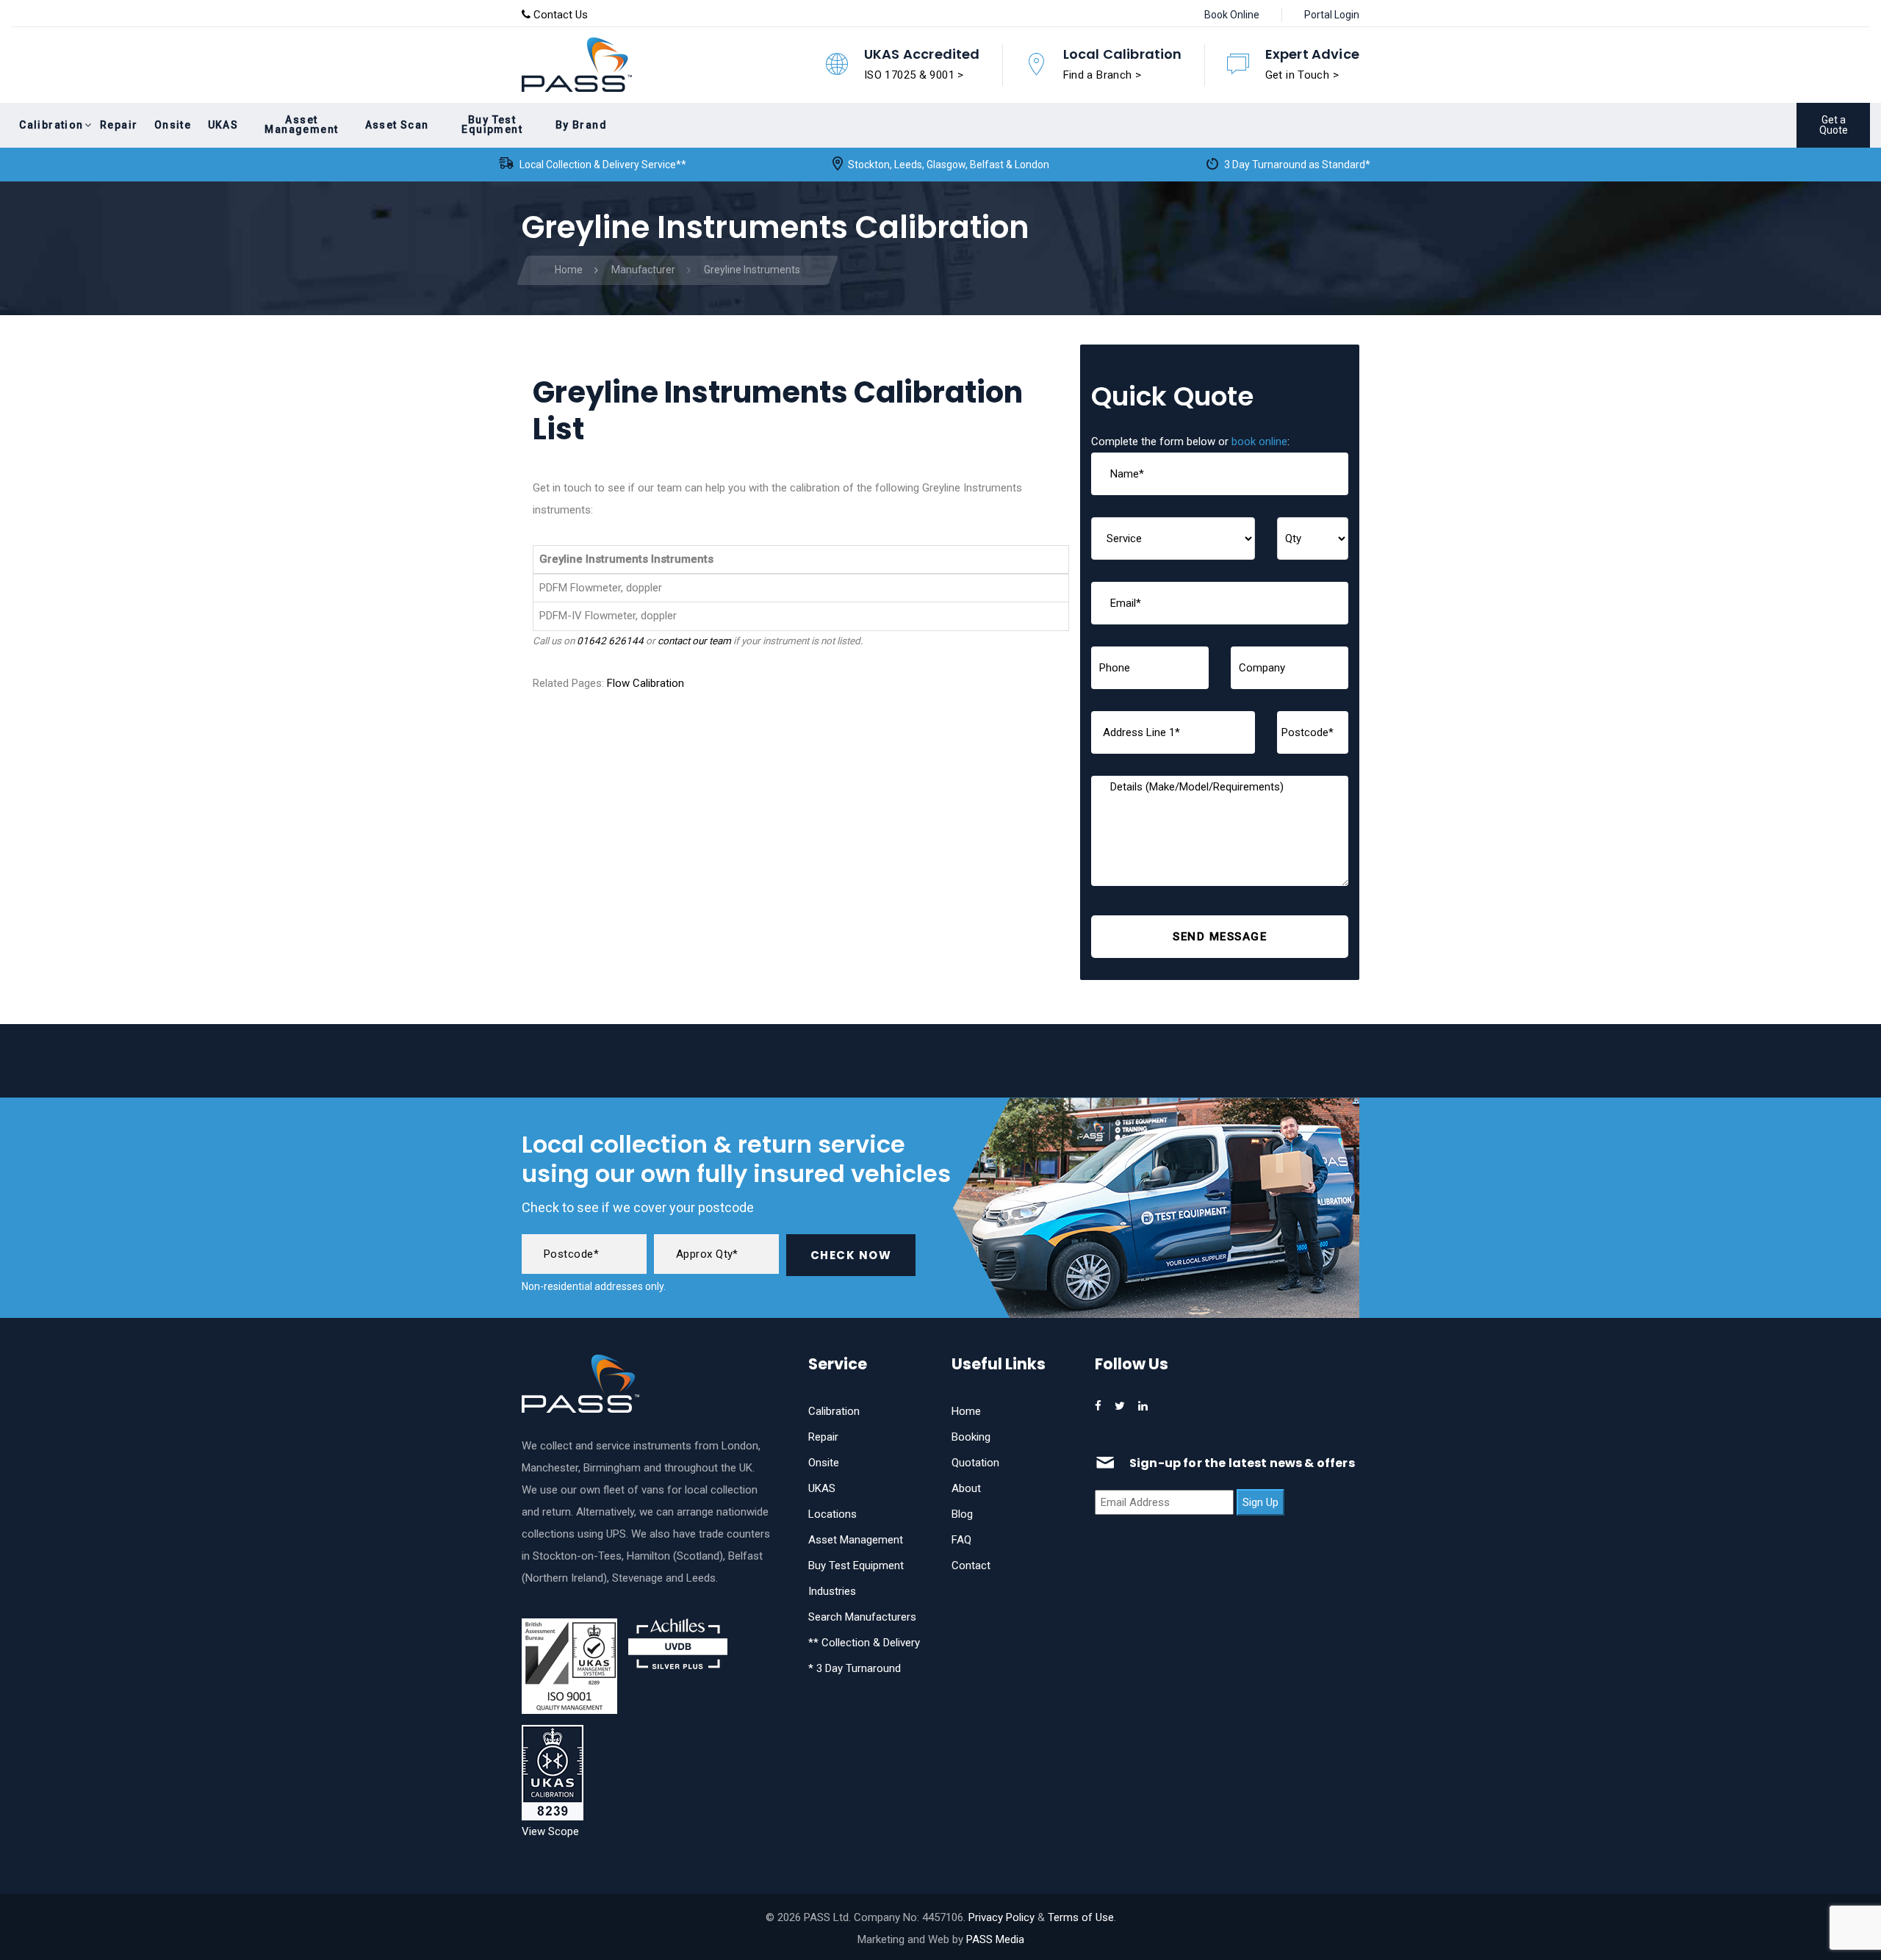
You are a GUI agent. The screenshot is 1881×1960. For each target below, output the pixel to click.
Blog (962, 1514)
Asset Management (856, 1540)
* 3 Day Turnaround (855, 1668)
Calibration (834, 1411)
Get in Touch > (1302, 75)
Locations (832, 1514)
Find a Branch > (1103, 75)
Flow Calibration (645, 683)
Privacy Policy (1001, 1917)
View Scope (550, 1831)
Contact (971, 1566)
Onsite (824, 1463)
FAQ (961, 1540)
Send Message (1220, 937)
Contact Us (559, 15)
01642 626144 (610, 641)
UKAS (822, 1488)
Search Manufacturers (862, 1617)
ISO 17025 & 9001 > (914, 75)
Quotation (975, 1463)
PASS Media (995, 1939)
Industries (832, 1591)
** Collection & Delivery (864, 1643)
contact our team (694, 641)
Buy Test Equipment (856, 1566)
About (966, 1488)
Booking (971, 1437)
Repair (823, 1437)
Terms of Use (1081, 1917)
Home (966, 1411)
